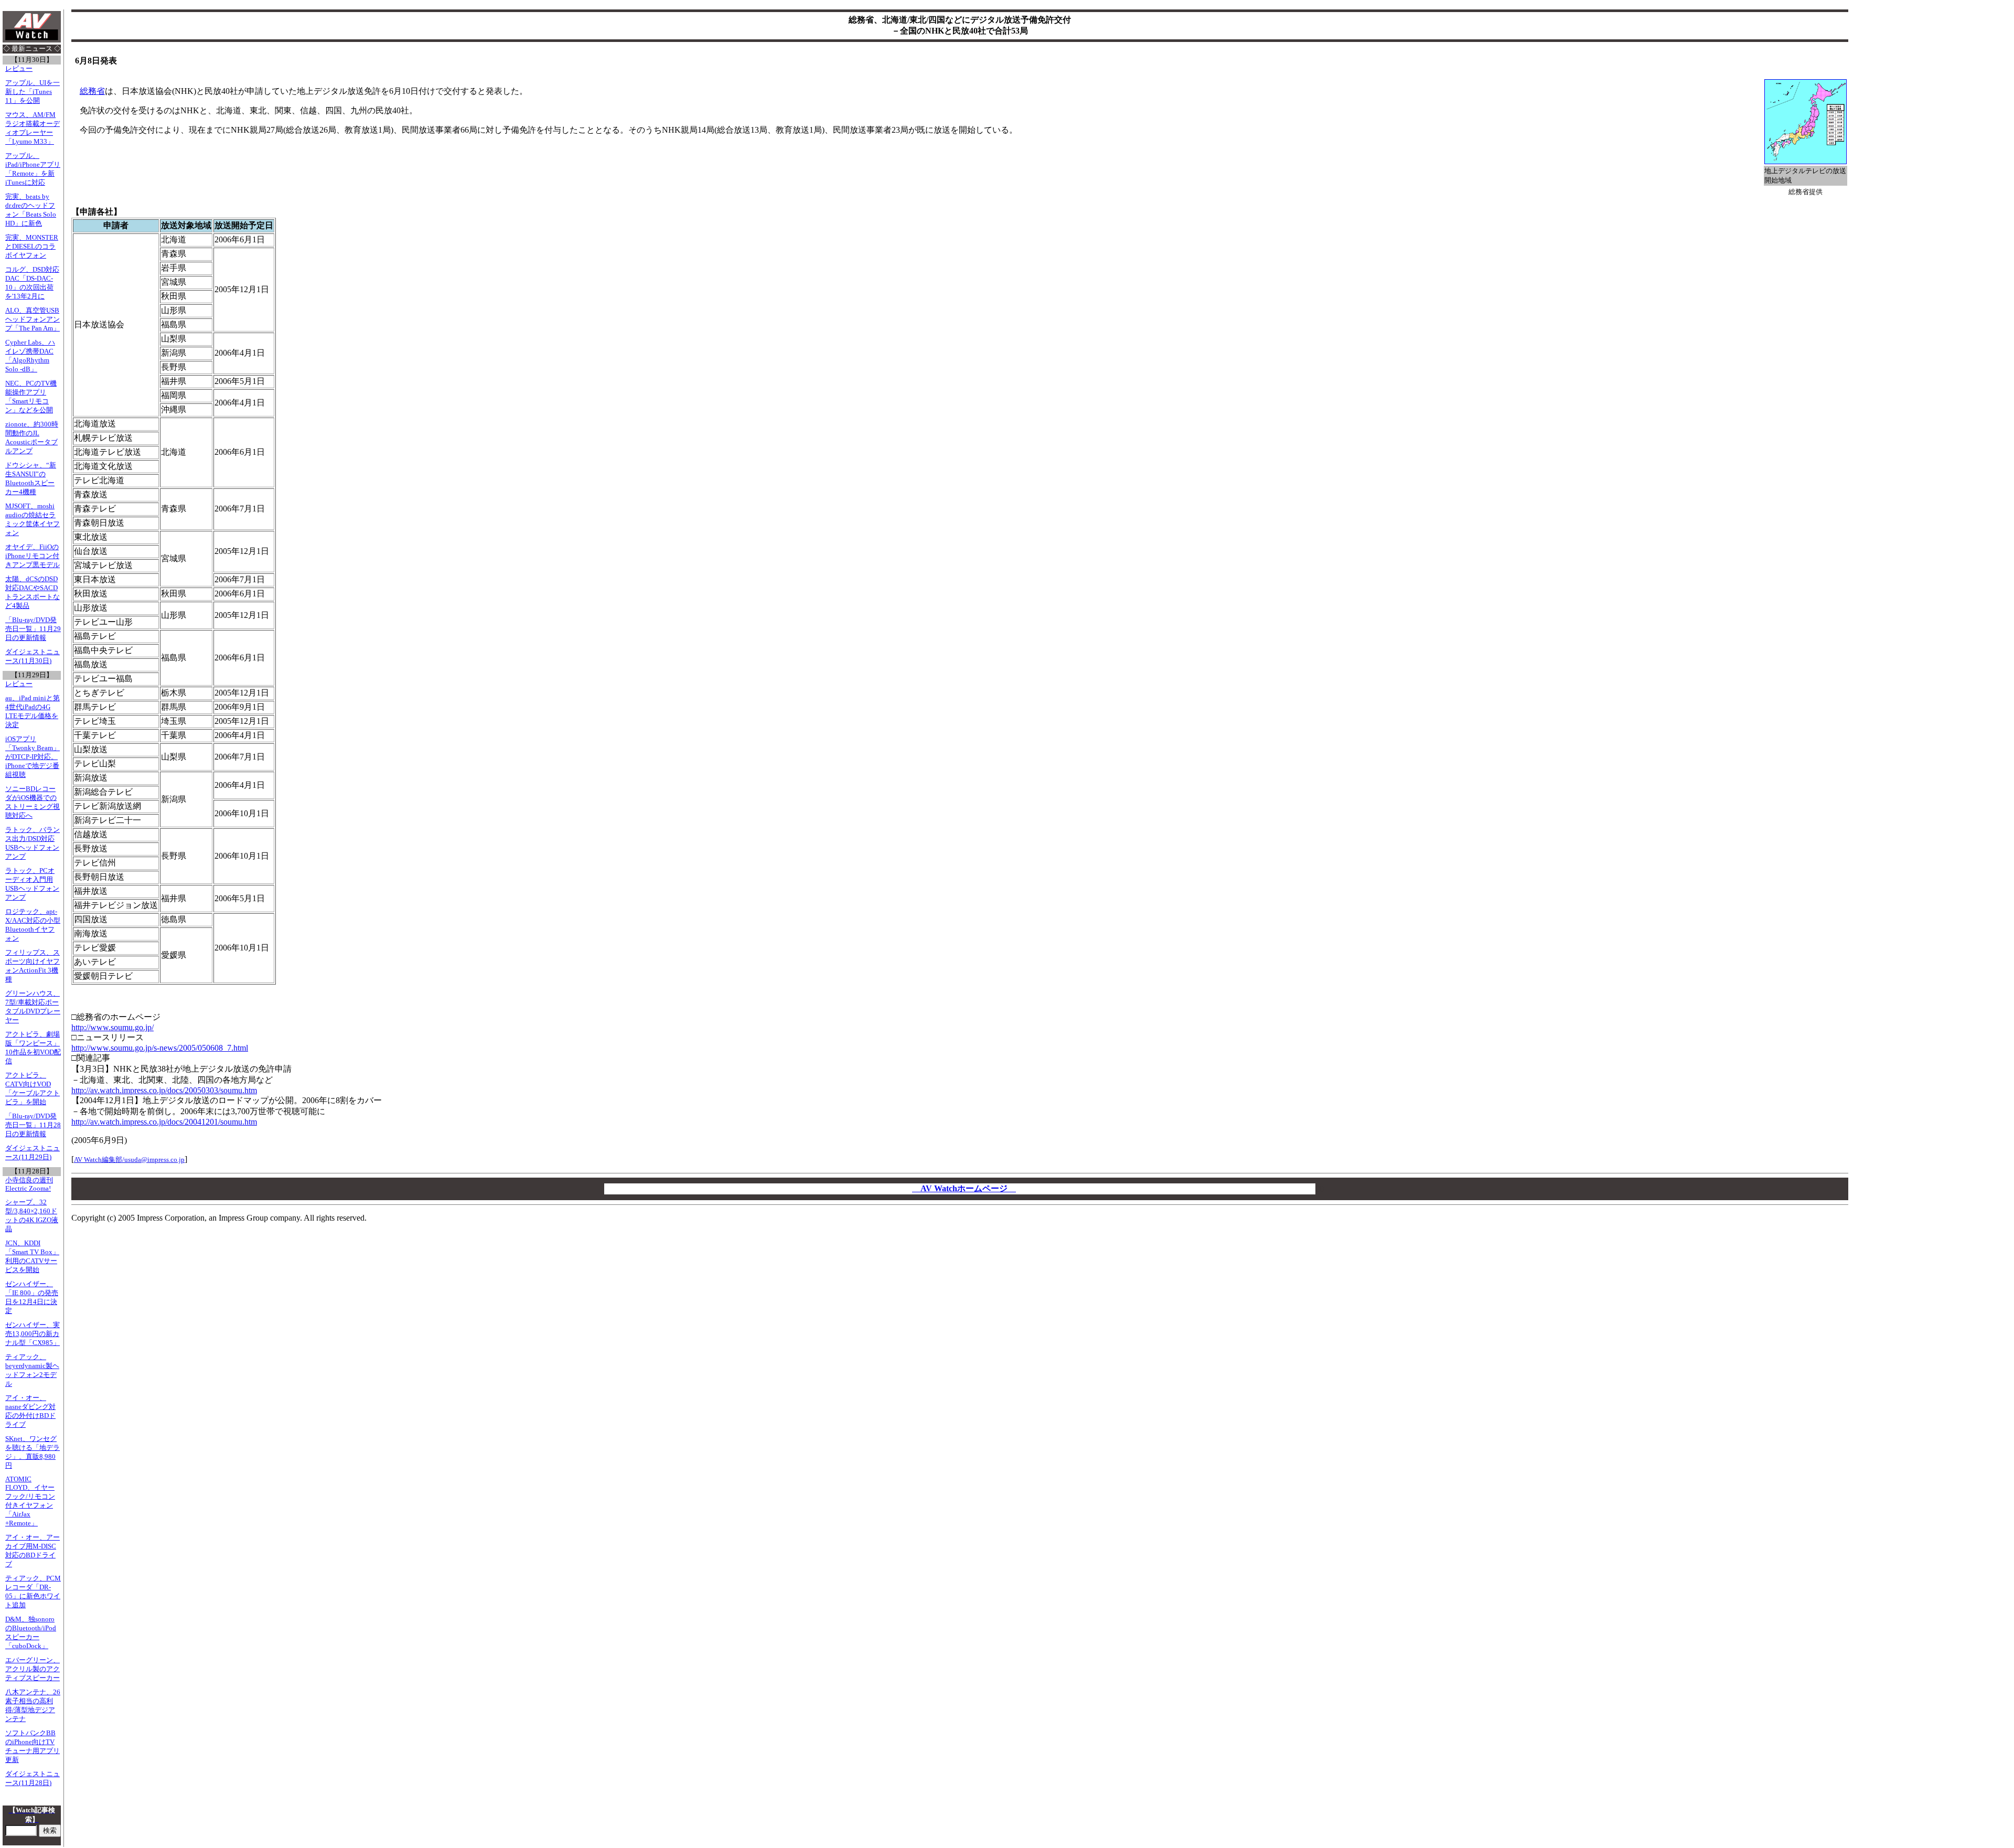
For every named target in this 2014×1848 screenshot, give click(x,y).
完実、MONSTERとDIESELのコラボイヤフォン (32, 247)
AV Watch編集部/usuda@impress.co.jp (129, 1160)
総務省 (92, 91)
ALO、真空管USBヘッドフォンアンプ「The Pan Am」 (33, 319)
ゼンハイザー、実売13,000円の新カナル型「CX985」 (33, 1334)
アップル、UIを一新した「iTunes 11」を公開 (33, 92)
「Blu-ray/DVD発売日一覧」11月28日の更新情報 (33, 1125)
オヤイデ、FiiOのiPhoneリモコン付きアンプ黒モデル (33, 556)
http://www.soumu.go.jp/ (113, 1027)
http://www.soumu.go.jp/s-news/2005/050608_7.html (160, 1048)
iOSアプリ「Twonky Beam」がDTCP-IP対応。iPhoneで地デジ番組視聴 (33, 757)
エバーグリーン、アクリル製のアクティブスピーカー (33, 1669)
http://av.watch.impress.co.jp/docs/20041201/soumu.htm (164, 1122)
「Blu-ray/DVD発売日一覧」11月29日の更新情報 (33, 629)
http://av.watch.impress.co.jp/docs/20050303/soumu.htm (164, 1090)
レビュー (19, 69)
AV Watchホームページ (964, 1188)
